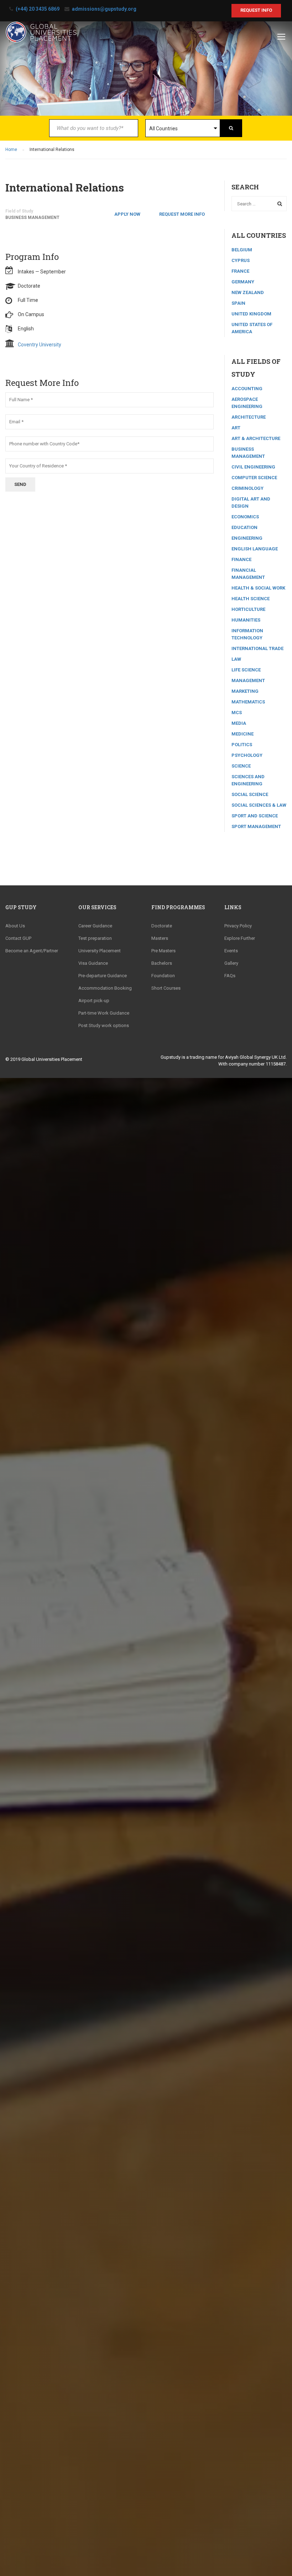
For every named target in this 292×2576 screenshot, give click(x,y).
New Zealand (248, 292)
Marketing (245, 691)
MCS (237, 713)
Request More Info (182, 214)
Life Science (246, 670)
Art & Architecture (256, 438)
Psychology (247, 755)
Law (236, 659)
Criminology (247, 488)
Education (244, 527)
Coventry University (40, 345)
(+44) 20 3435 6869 (38, 9)
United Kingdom (251, 314)
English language (255, 549)
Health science (251, 599)
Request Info (256, 10)
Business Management (32, 218)
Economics (245, 517)
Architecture (249, 417)
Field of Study (19, 211)
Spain (238, 303)
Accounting (247, 389)
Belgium (242, 250)
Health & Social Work (258, 588)
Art (236, 428)
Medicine (243, 734)
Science (241, 766)
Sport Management (256, 826)
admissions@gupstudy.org (104, 9)
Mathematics (248, 702)
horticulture (248, 609)
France (240, 271)
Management (248, 680)
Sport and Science (255, 816)
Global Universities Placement (52, 1059)
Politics (242, 745)
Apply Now (127, 214)
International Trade (257, 648)
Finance (241, 559)
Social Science (250, 794)
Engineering (247, 538)
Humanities (246, 620)
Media (239, 723)
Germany (243, 282)
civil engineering (253, 467)
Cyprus (241, 260)
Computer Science (254, 478)
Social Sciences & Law (259, 805)
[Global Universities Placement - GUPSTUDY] (41, 35)
